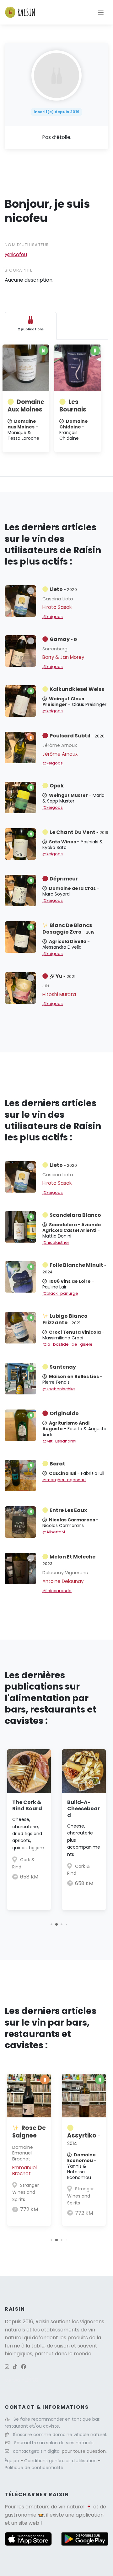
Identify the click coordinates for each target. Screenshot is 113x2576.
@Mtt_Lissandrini (59, 1441)
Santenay (63, 1367)
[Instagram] (7, 2367)
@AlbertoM (54, 1532)
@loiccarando (57, 1591)
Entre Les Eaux (68, 1510)
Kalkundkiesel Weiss (77, 689)
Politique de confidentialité (34, 2468)
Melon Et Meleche (70, 1560)
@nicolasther (56, 1242)
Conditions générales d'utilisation (61, 2461)
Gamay (64, 639)
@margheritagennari (64, 1480)
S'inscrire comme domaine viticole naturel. (60, 2435)
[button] (51, 1925)
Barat (57, 1464)
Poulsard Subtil (77, 736)
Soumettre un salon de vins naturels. (54, 2443)
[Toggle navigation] (101, 12)
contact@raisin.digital (37, 2451)
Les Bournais (73, 406)
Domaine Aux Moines (26, 406)
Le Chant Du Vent (79, 832)
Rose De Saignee (29, 2132)
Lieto (63, 589)
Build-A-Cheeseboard (83, 1809)
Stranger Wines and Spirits (26, 2192)
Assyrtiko (84, 2139)
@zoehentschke (59, 1389)
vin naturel (71, 2507)
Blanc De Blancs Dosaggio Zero (68, 929)
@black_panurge (60, 1293)
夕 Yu (62, 976)
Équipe (13, 2461)
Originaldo (64, 1413)
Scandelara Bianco (75, 1215)
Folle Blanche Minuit (74, 1268)
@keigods (53, 617)
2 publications (31, 329)
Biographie (19, 270)
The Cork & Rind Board (27, 1806)
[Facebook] (24, 2367)
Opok (57, 786)
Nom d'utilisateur (27, 245)
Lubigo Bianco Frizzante (65, 1319)
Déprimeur (64, 879)
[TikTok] (15, 2367)
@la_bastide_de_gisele (67, 1344)
